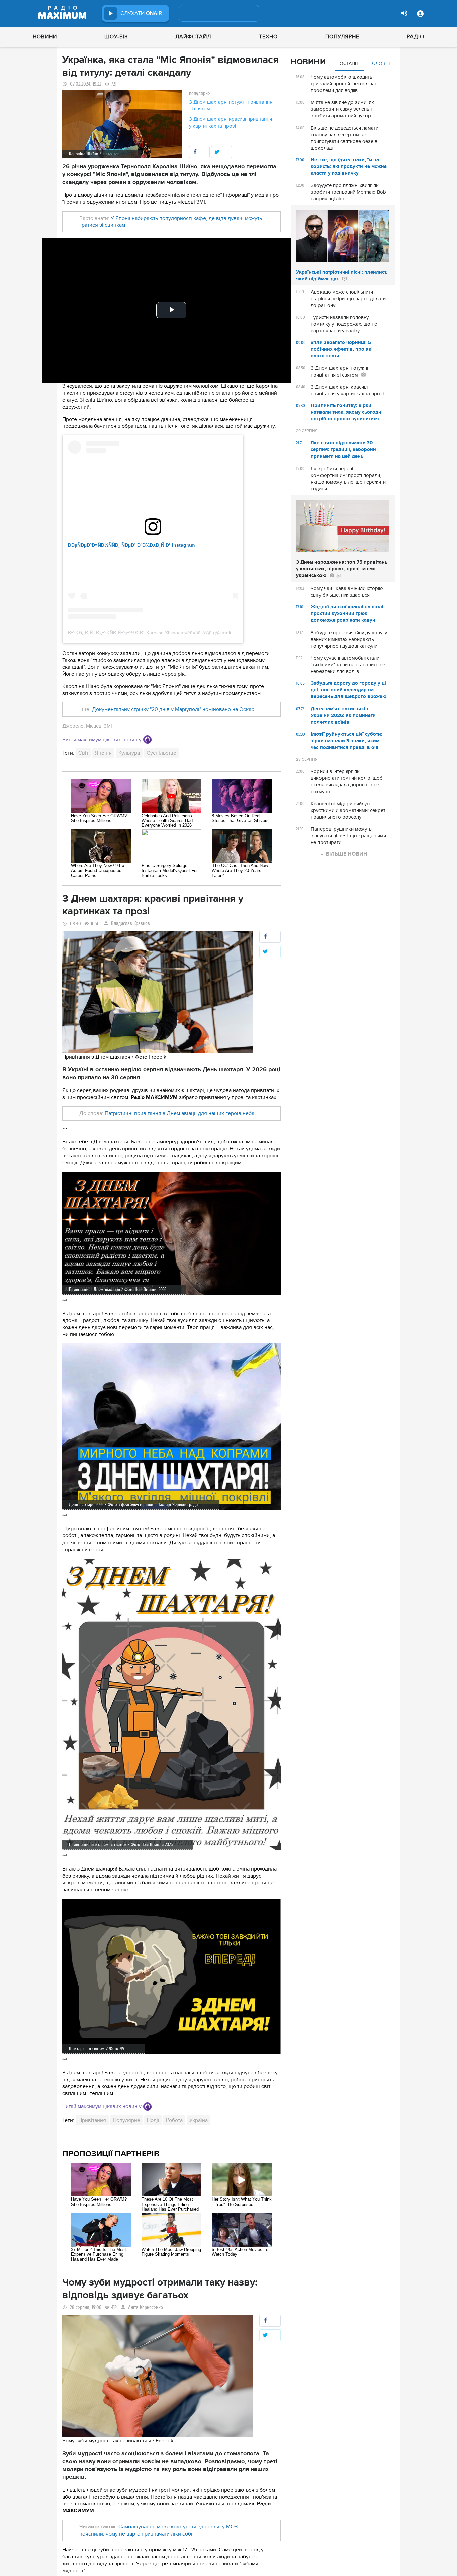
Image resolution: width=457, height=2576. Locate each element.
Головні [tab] (380, 63)
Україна (199, 2120)
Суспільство (161, 753)
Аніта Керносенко (146, 2307)
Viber (147, 739)
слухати (141, 13)
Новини (45, 37)
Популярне (342, 37)
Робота (174, 2120)
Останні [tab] (349, 63)
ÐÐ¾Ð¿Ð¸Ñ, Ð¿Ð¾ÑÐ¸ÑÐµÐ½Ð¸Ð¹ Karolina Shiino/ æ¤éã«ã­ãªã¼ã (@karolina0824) (158, 633)
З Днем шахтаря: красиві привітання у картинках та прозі (231, 122)
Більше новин (347, 854)
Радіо (416, 37)
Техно (268, 37)
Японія (103, 753)
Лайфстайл (193, 37)
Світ (83, 753)
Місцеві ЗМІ (99, 726)
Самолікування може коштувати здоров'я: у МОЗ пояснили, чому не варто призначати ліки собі (158, 2530)
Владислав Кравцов (130, 924)
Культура (129, 753)
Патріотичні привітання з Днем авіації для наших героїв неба (179, 1113)
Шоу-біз (116, 37)
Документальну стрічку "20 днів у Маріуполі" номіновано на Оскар (173, 709)
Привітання (92, 2120)
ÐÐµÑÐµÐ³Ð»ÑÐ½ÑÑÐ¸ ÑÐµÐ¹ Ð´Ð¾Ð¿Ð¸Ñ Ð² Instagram (131, 545)
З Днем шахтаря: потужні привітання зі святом (231, 105)
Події (153, 2120)
